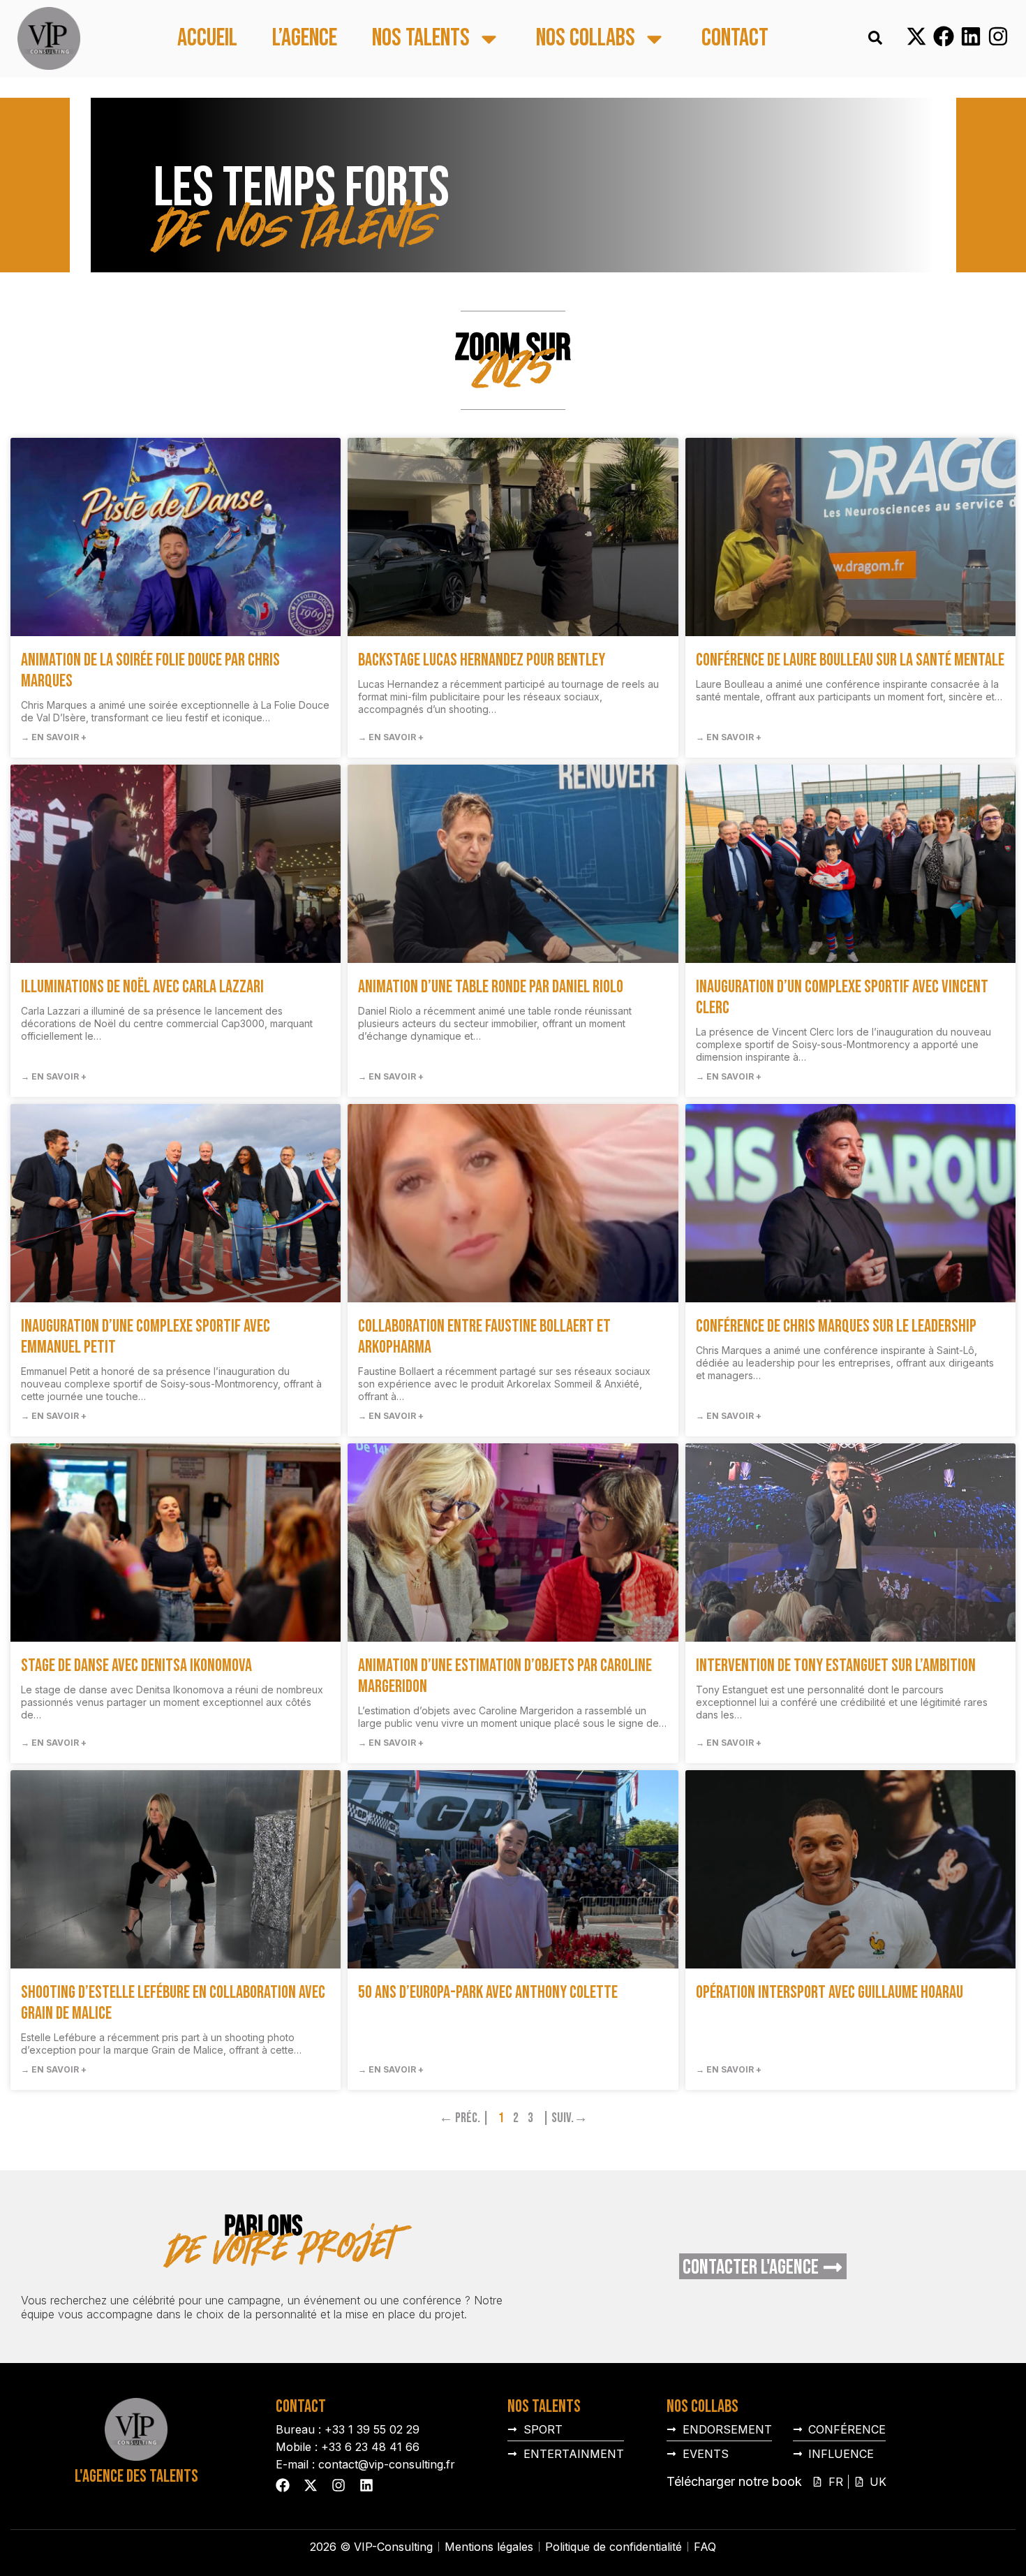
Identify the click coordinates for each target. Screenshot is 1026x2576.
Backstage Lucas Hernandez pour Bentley (482, 660)
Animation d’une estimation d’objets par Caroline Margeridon (505, 1676)
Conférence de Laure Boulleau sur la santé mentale (850, 660)
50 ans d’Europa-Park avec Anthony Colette (488, 1993)
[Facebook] (944, 36)
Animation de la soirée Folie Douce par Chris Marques (150, 671)
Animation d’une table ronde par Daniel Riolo (491, 987)
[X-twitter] (916, 36)
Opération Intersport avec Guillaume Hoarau (830, 1993)
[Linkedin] (971, 36)
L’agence (305, 39)
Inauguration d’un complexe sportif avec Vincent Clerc (842, 998)
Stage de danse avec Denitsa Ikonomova (136, 1666)
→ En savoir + (54, 737)
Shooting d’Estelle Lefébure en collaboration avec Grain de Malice (173, 2003)
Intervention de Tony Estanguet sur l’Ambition (836, 1666)
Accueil (207, 39)
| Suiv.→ (565, 2118)
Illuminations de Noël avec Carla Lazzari (142, 987)
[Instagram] (998, 36)
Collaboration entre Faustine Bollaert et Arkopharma (484, 1337)
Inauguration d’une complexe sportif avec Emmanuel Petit (146, 1337)
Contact (735, 39)
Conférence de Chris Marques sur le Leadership (836, 1326)
